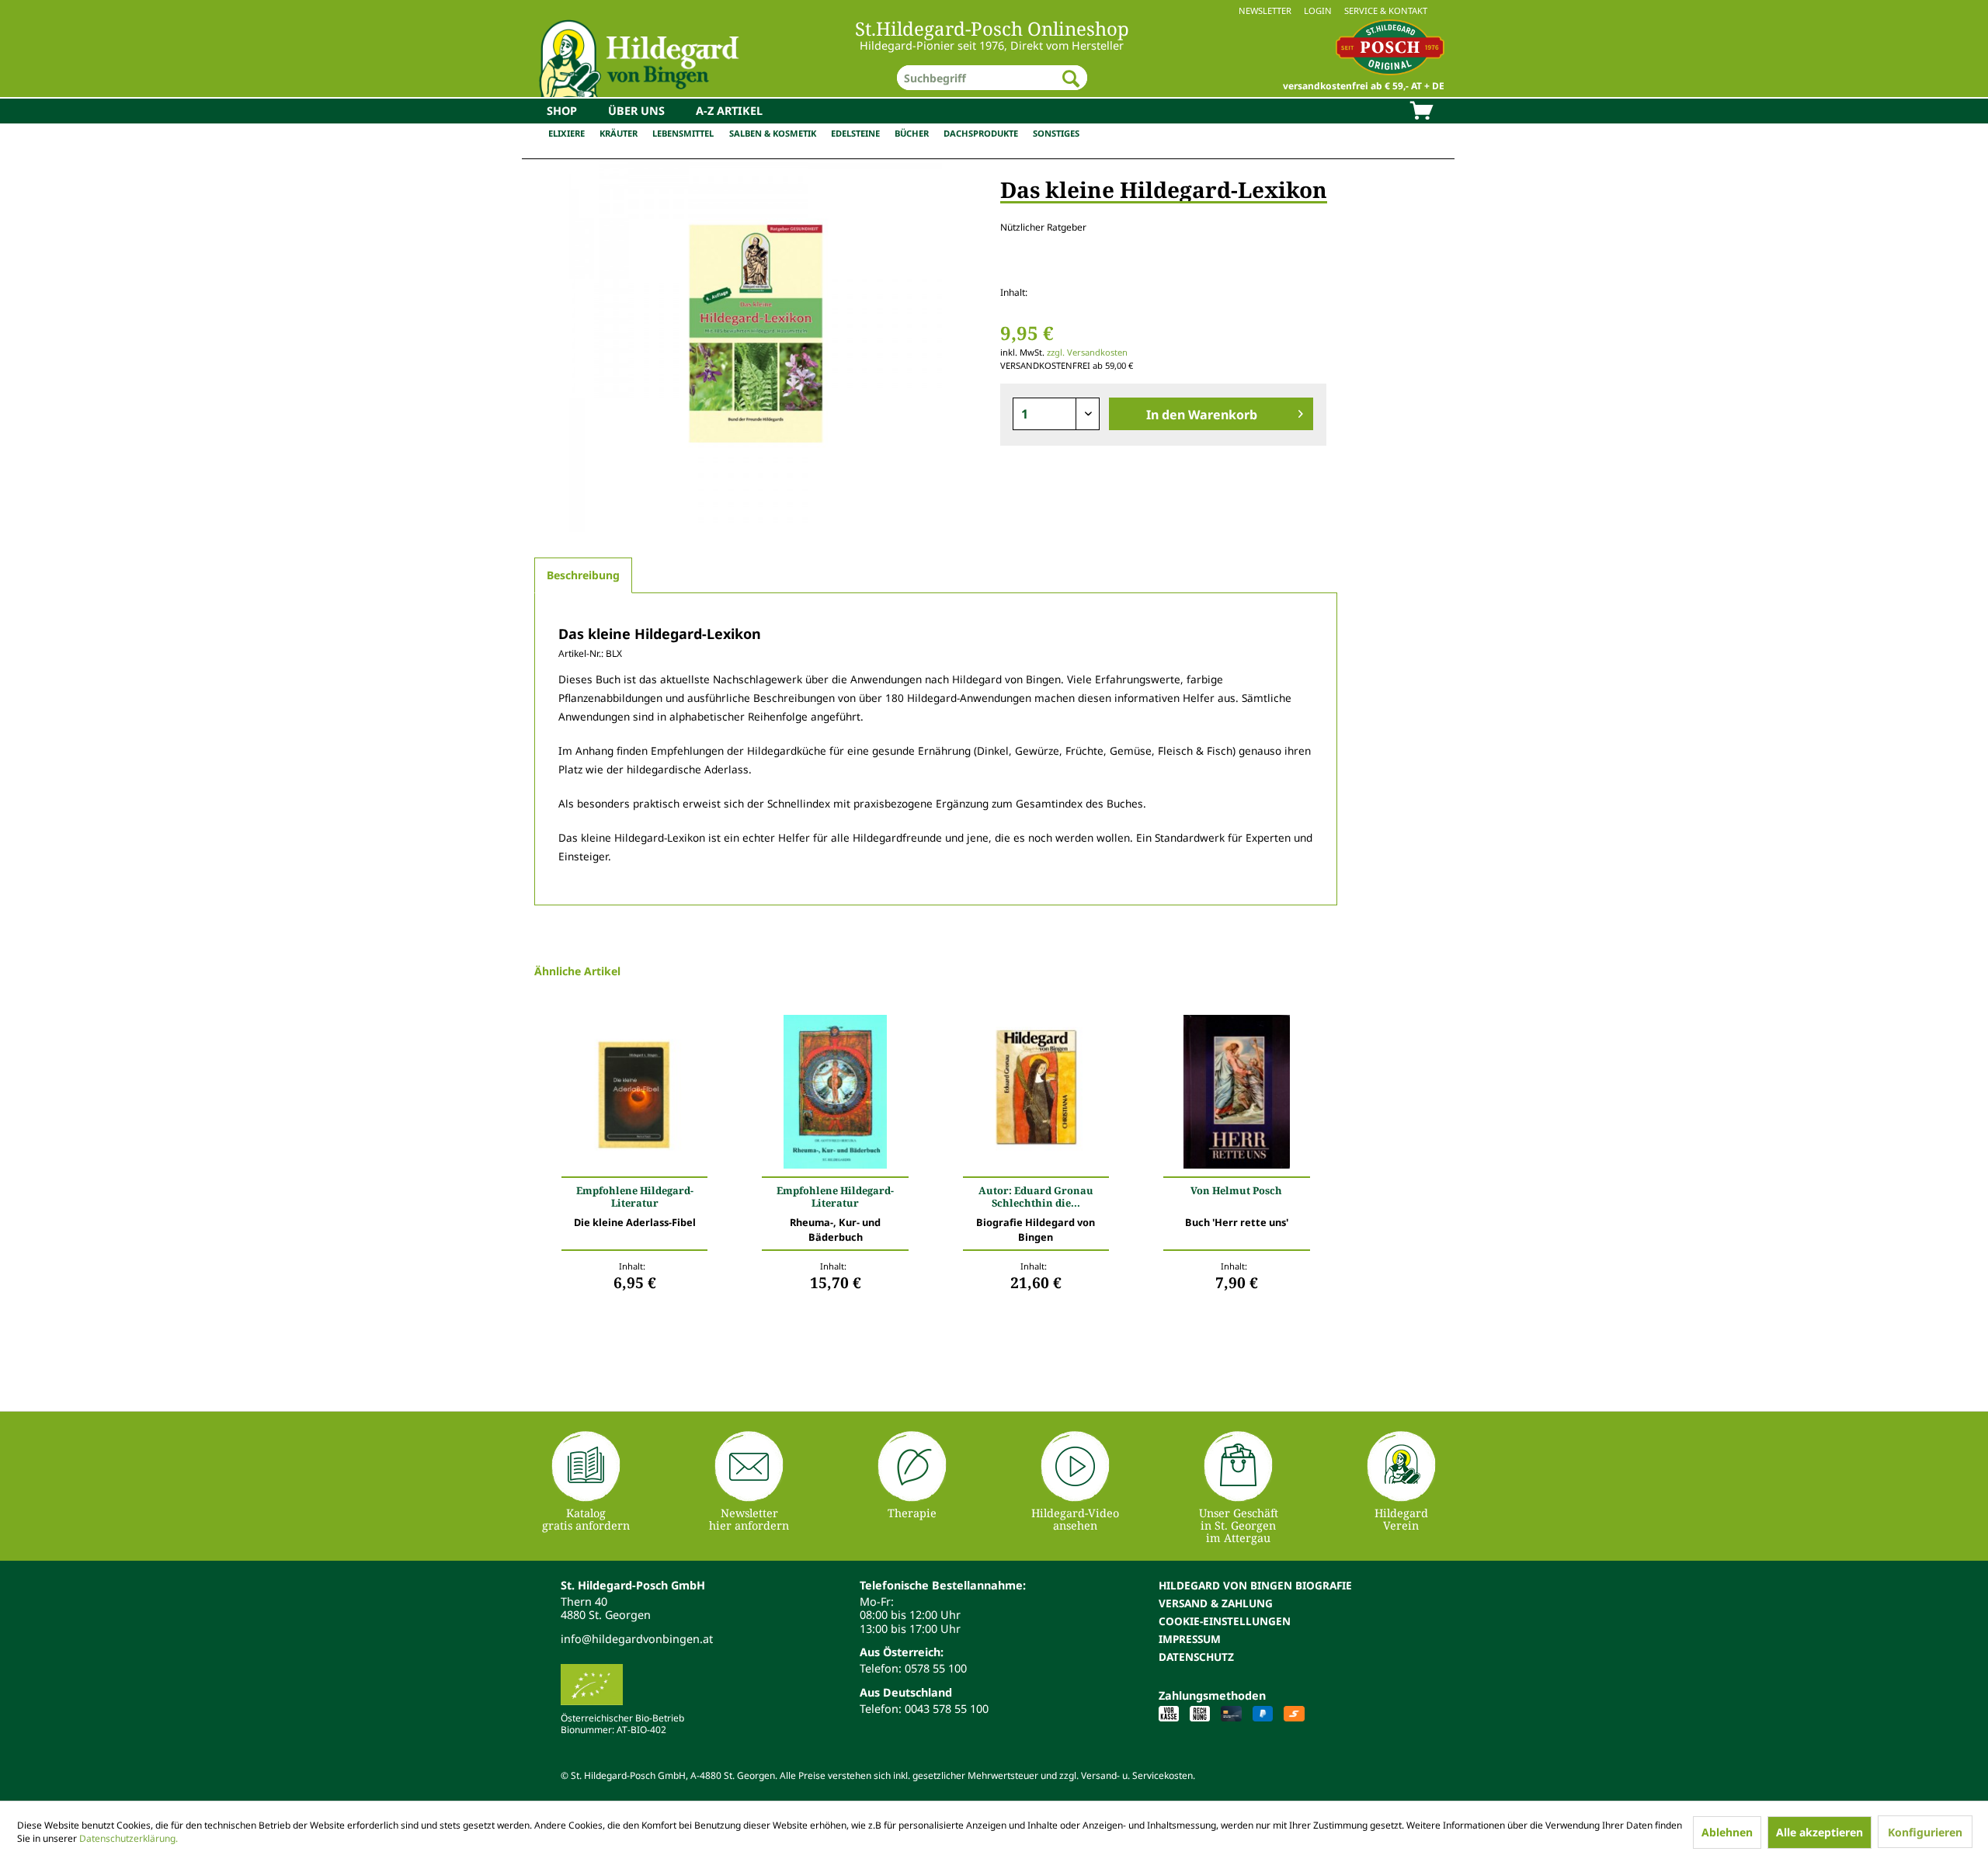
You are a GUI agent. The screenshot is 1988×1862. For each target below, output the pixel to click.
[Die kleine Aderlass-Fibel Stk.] (634, 1096)
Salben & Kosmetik (773, 133)
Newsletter (1265, 10)
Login (1318, 10)
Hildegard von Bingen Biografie (1255, 1585)
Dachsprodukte (981, 133)
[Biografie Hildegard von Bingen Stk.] (1036, 1096)
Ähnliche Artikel (577, 971)
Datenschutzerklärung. (129, 1838)
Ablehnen (1727, 1832)
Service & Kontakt (1386, 10)
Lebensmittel (683, 133)
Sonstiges (1056, 133)
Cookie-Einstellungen (1225, 1621)
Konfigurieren (1925, 1832)
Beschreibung (583, 575)
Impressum (1190, 1639)
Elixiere (567, 133)
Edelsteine (855, 133)
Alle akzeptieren (1819, 1832)
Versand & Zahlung (1216, 1603)
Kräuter (619, 133)
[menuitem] (994, 10)
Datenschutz (1196, 1657)
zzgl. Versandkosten (1087, 352)
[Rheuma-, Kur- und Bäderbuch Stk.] (835, 1096)
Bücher (912, 133)
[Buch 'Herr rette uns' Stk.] (1236, 1096)
